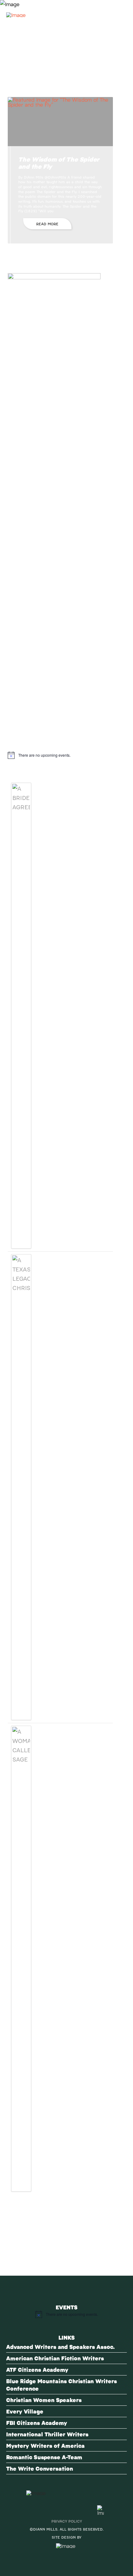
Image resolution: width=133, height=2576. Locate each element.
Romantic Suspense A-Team (44, 2457)
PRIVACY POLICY (67, 2521)
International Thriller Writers (47, 2434)
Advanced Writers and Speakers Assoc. (60, 2347)
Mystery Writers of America (45, 2445)
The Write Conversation (40, 2468)
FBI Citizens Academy (37, 2423)
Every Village (25, 2411)
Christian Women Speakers (44, 2400)
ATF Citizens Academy (37, 2369)
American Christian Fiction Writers (55, 2358)
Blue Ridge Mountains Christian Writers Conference (62, 2385)
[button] (119, 12)
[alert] (60, 755)
